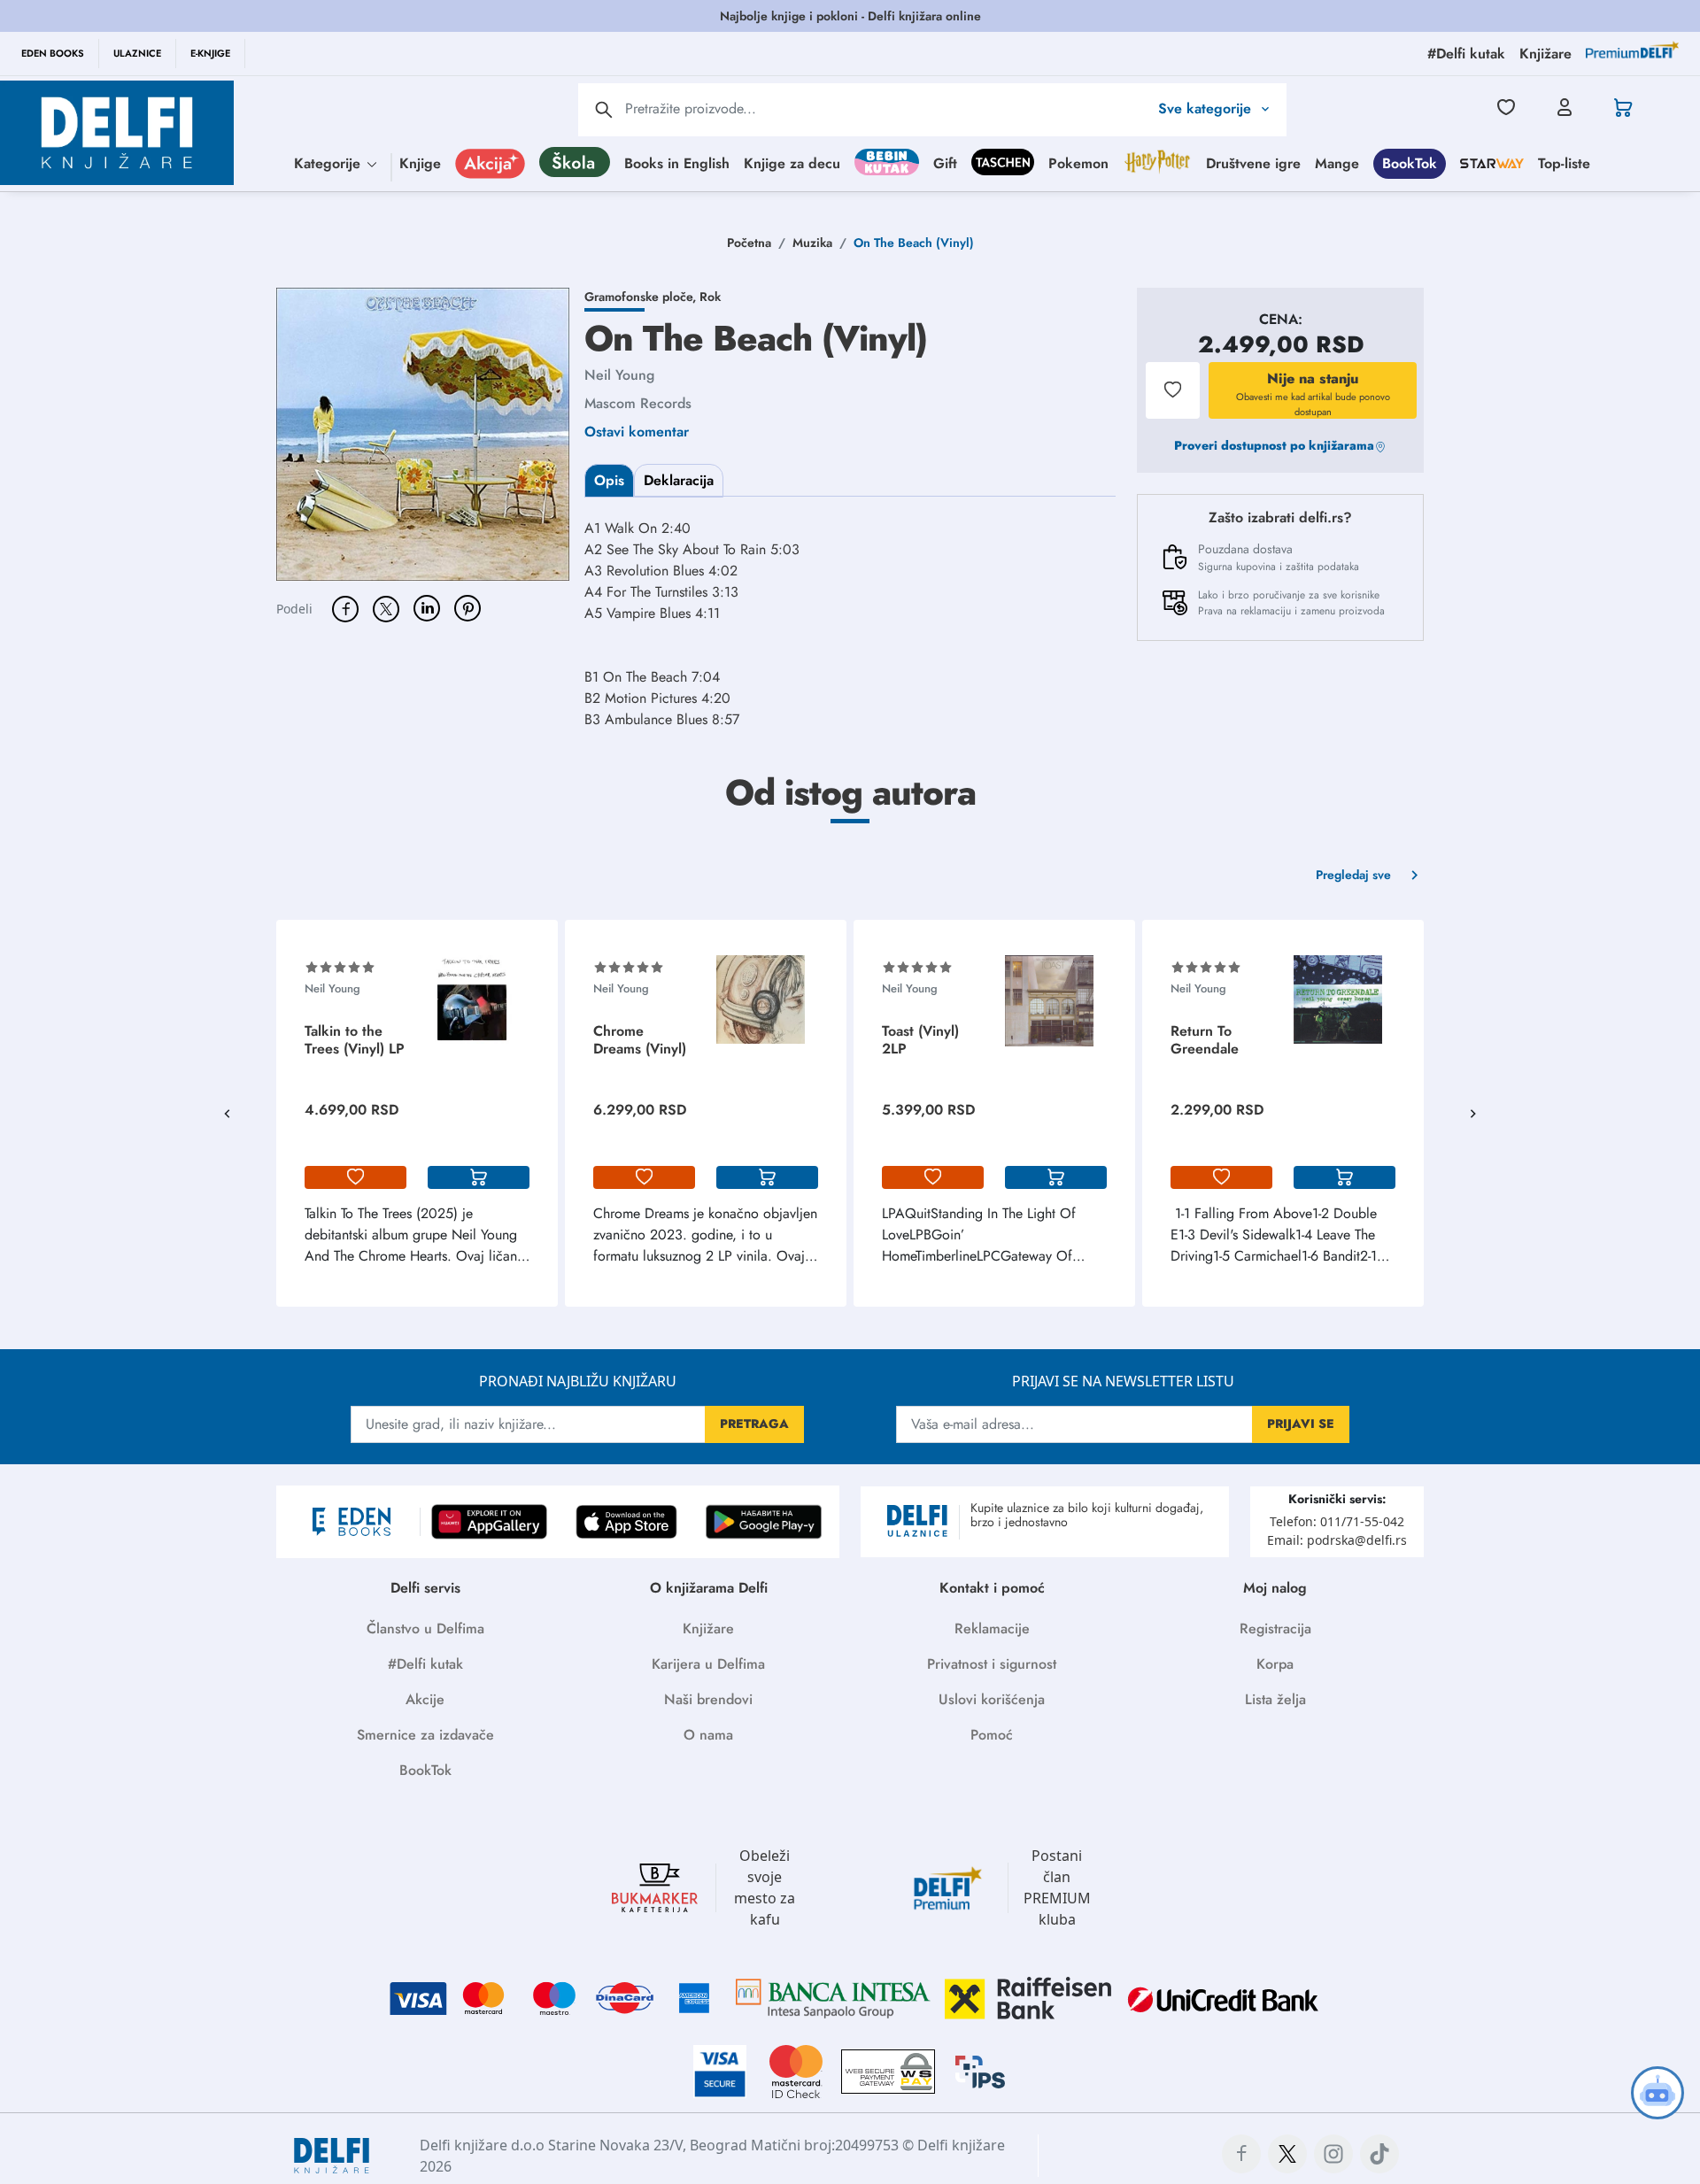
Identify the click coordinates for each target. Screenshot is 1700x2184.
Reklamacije (992, 1628)
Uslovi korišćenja (992, 1699)
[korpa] (479, 1177)
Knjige (420, 162)
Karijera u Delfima (708, 1664)
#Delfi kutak (425, 1664)
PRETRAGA (754, 1424)
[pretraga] (604, 110)
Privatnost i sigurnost (992, 1664)
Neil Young (619, 375)
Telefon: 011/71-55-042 (1337, 1521)
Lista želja (1275, 1699)
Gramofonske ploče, (642, 297)
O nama (708, 1735)
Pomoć (992, 1735)
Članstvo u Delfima (425, 1628)
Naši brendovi (708, 1699)
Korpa (1275, 1664)
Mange (1337, 162)
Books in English (677, 162)
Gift (945, 162)
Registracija (1275, 1628)
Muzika (812, 243)
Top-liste (1564, 162)
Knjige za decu (792, 162)
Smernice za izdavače (425, 1735)
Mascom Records (638, 403)
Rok (710, 297)
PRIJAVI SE (1301, 1424)
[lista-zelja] (355, 1177)
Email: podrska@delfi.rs (1337, 1540)
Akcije (425, 1699)
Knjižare (708, 1628)
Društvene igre (1253, 162)
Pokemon (1078, 162)
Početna (749, 243)
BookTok (1410, 162)
